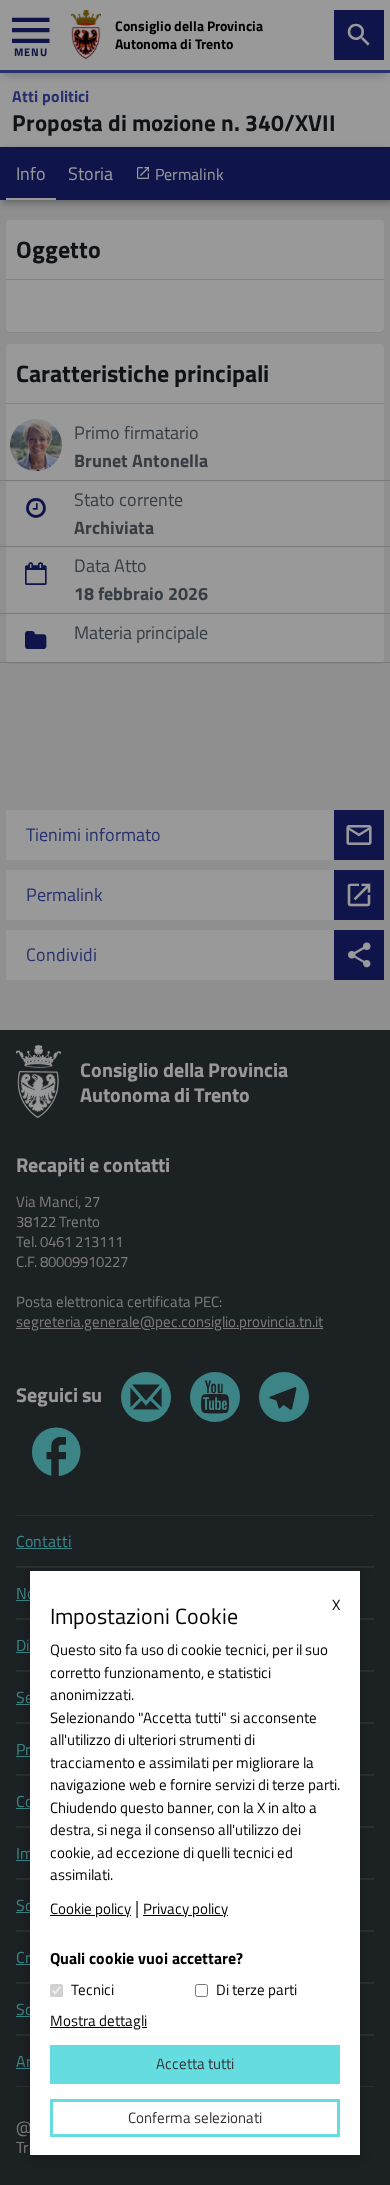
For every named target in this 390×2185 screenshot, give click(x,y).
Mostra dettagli (98, 2020)
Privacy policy (185, 1909)
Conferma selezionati (195, 2117)
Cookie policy (90, 1909)
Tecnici (92, 1990)
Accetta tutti (195, 2063)
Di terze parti (256, 1990)
